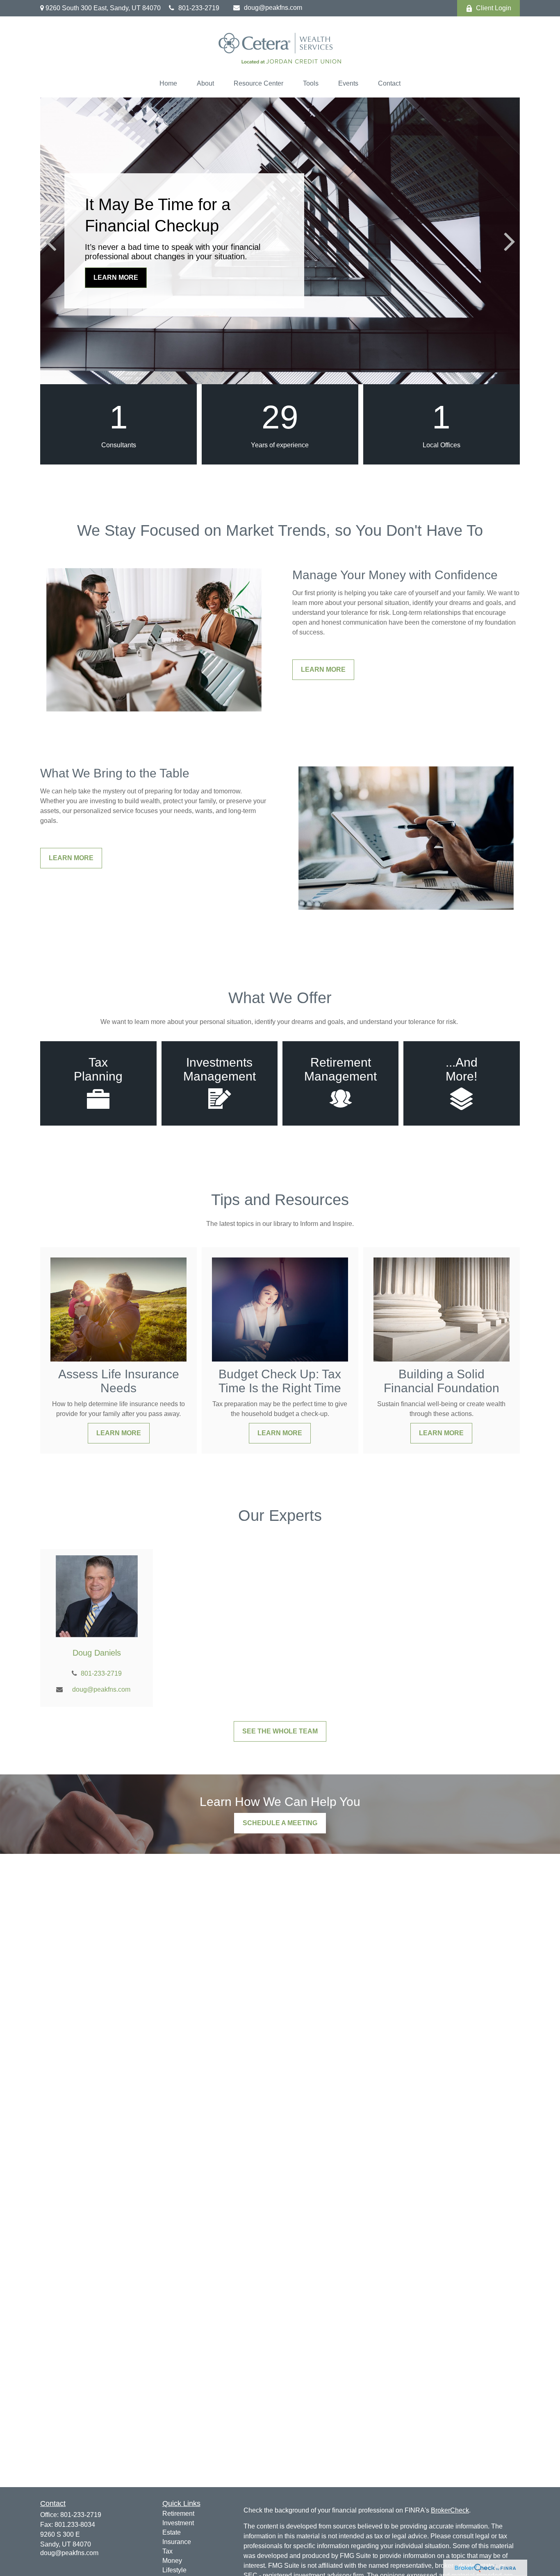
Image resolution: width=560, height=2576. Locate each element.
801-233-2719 (199, 8)
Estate (172, 2532)
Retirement (178, 2514)
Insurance (177, 2542)
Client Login (494, 8)
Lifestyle (174, 2570)
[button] (168, 84)
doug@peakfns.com (273, 8)
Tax (167, 2551)
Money (172, 2561)
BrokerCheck (450, 2510)
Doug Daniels (97, 1653)
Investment (178, 2523)
